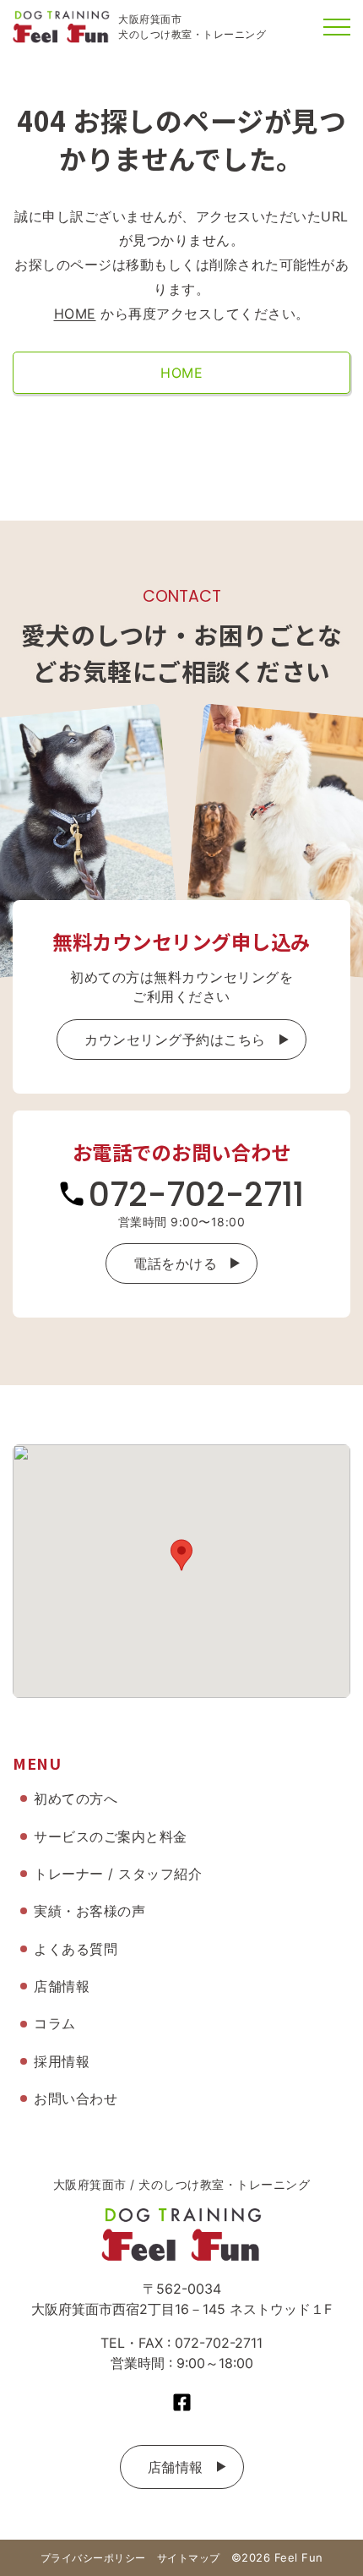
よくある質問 (76, 1949)
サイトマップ (189, 2558)
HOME (75, 314)
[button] (181, 1555)
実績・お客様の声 (89, 1911)
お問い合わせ (76, 2098)
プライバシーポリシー (93, 2558)
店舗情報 (176, 2467)
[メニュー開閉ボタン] (337, 27)
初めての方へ (76, 1798)
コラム (55, 2023)
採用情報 (62, 2061)
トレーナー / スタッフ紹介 (118, 1874)
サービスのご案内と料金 (111, 1836)
